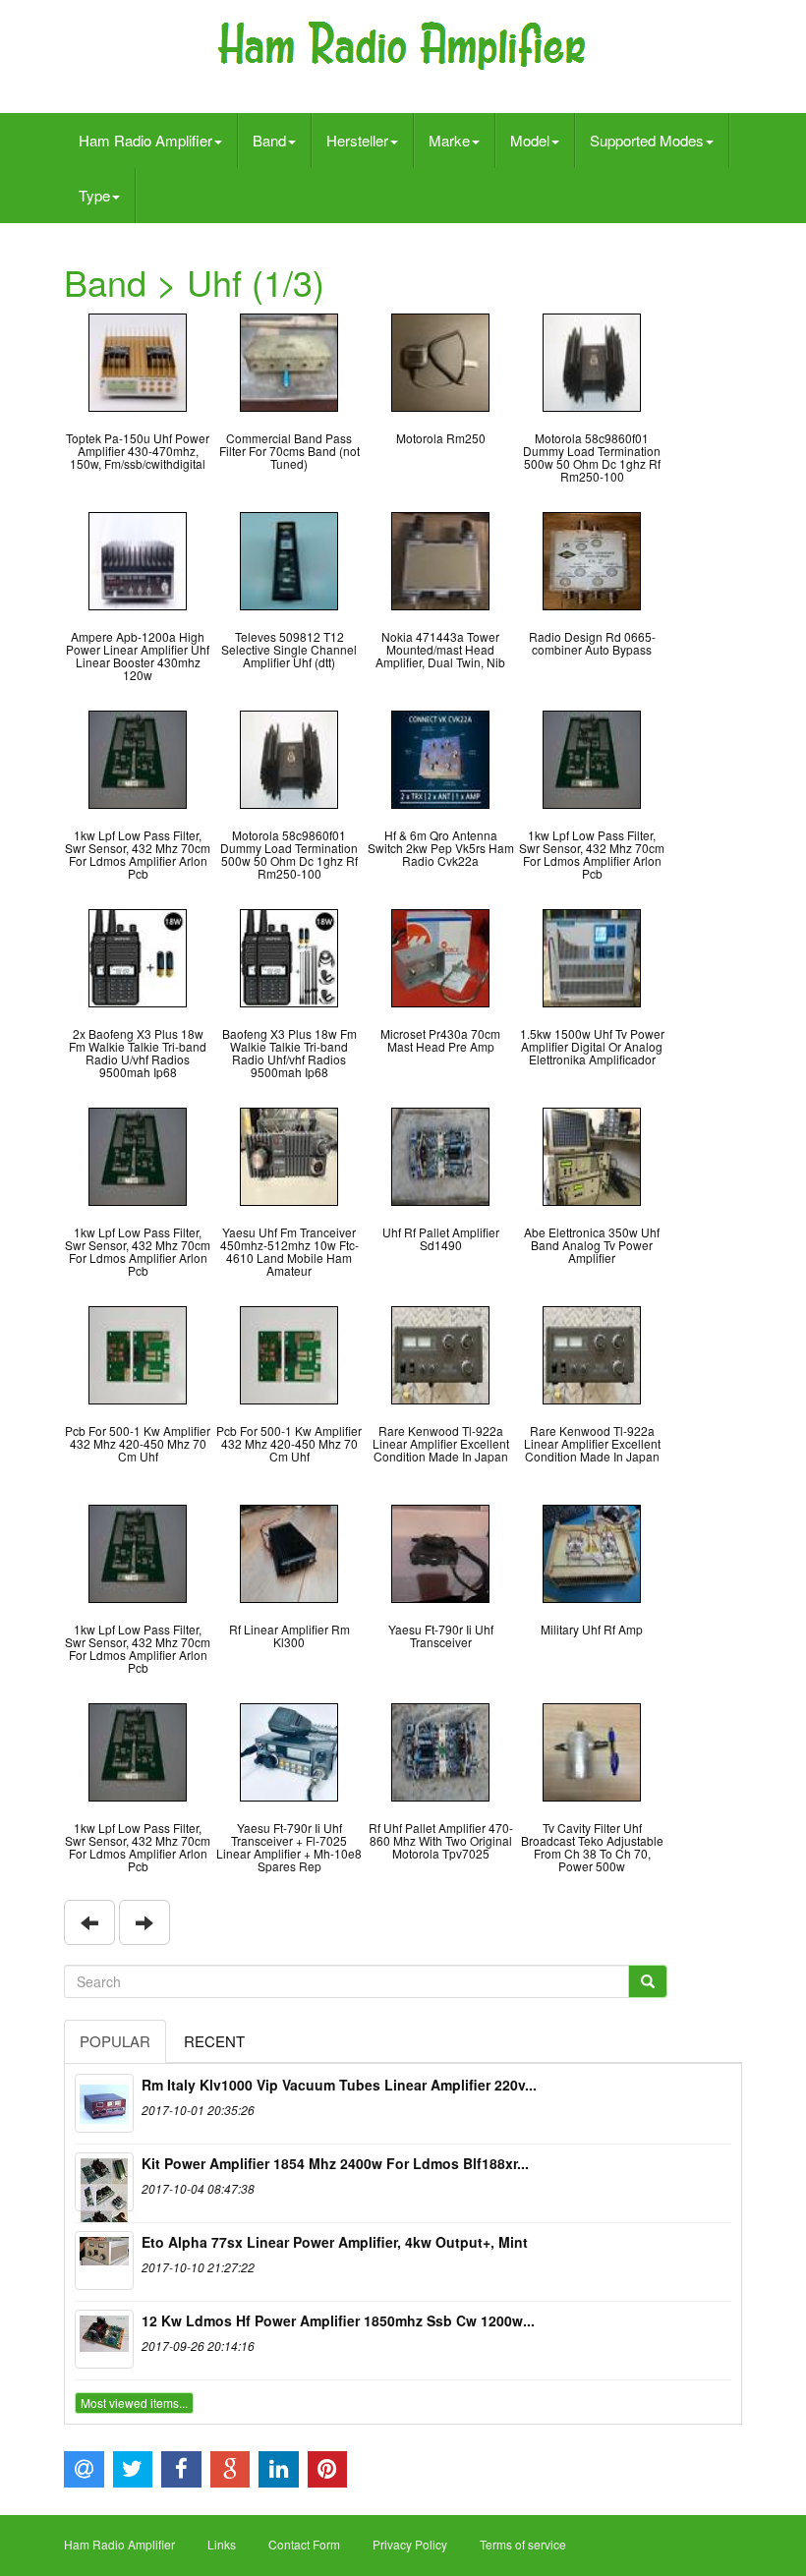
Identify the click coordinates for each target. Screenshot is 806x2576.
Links (222, 2544)
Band (269, 140)
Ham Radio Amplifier (145, 140)
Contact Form (304, 2544)
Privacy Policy (410, 2544)
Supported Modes (647, 140)
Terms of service (523, 2544)
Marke (449, 140)
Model (530, 140)
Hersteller (357, 140)
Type (94, 195)
